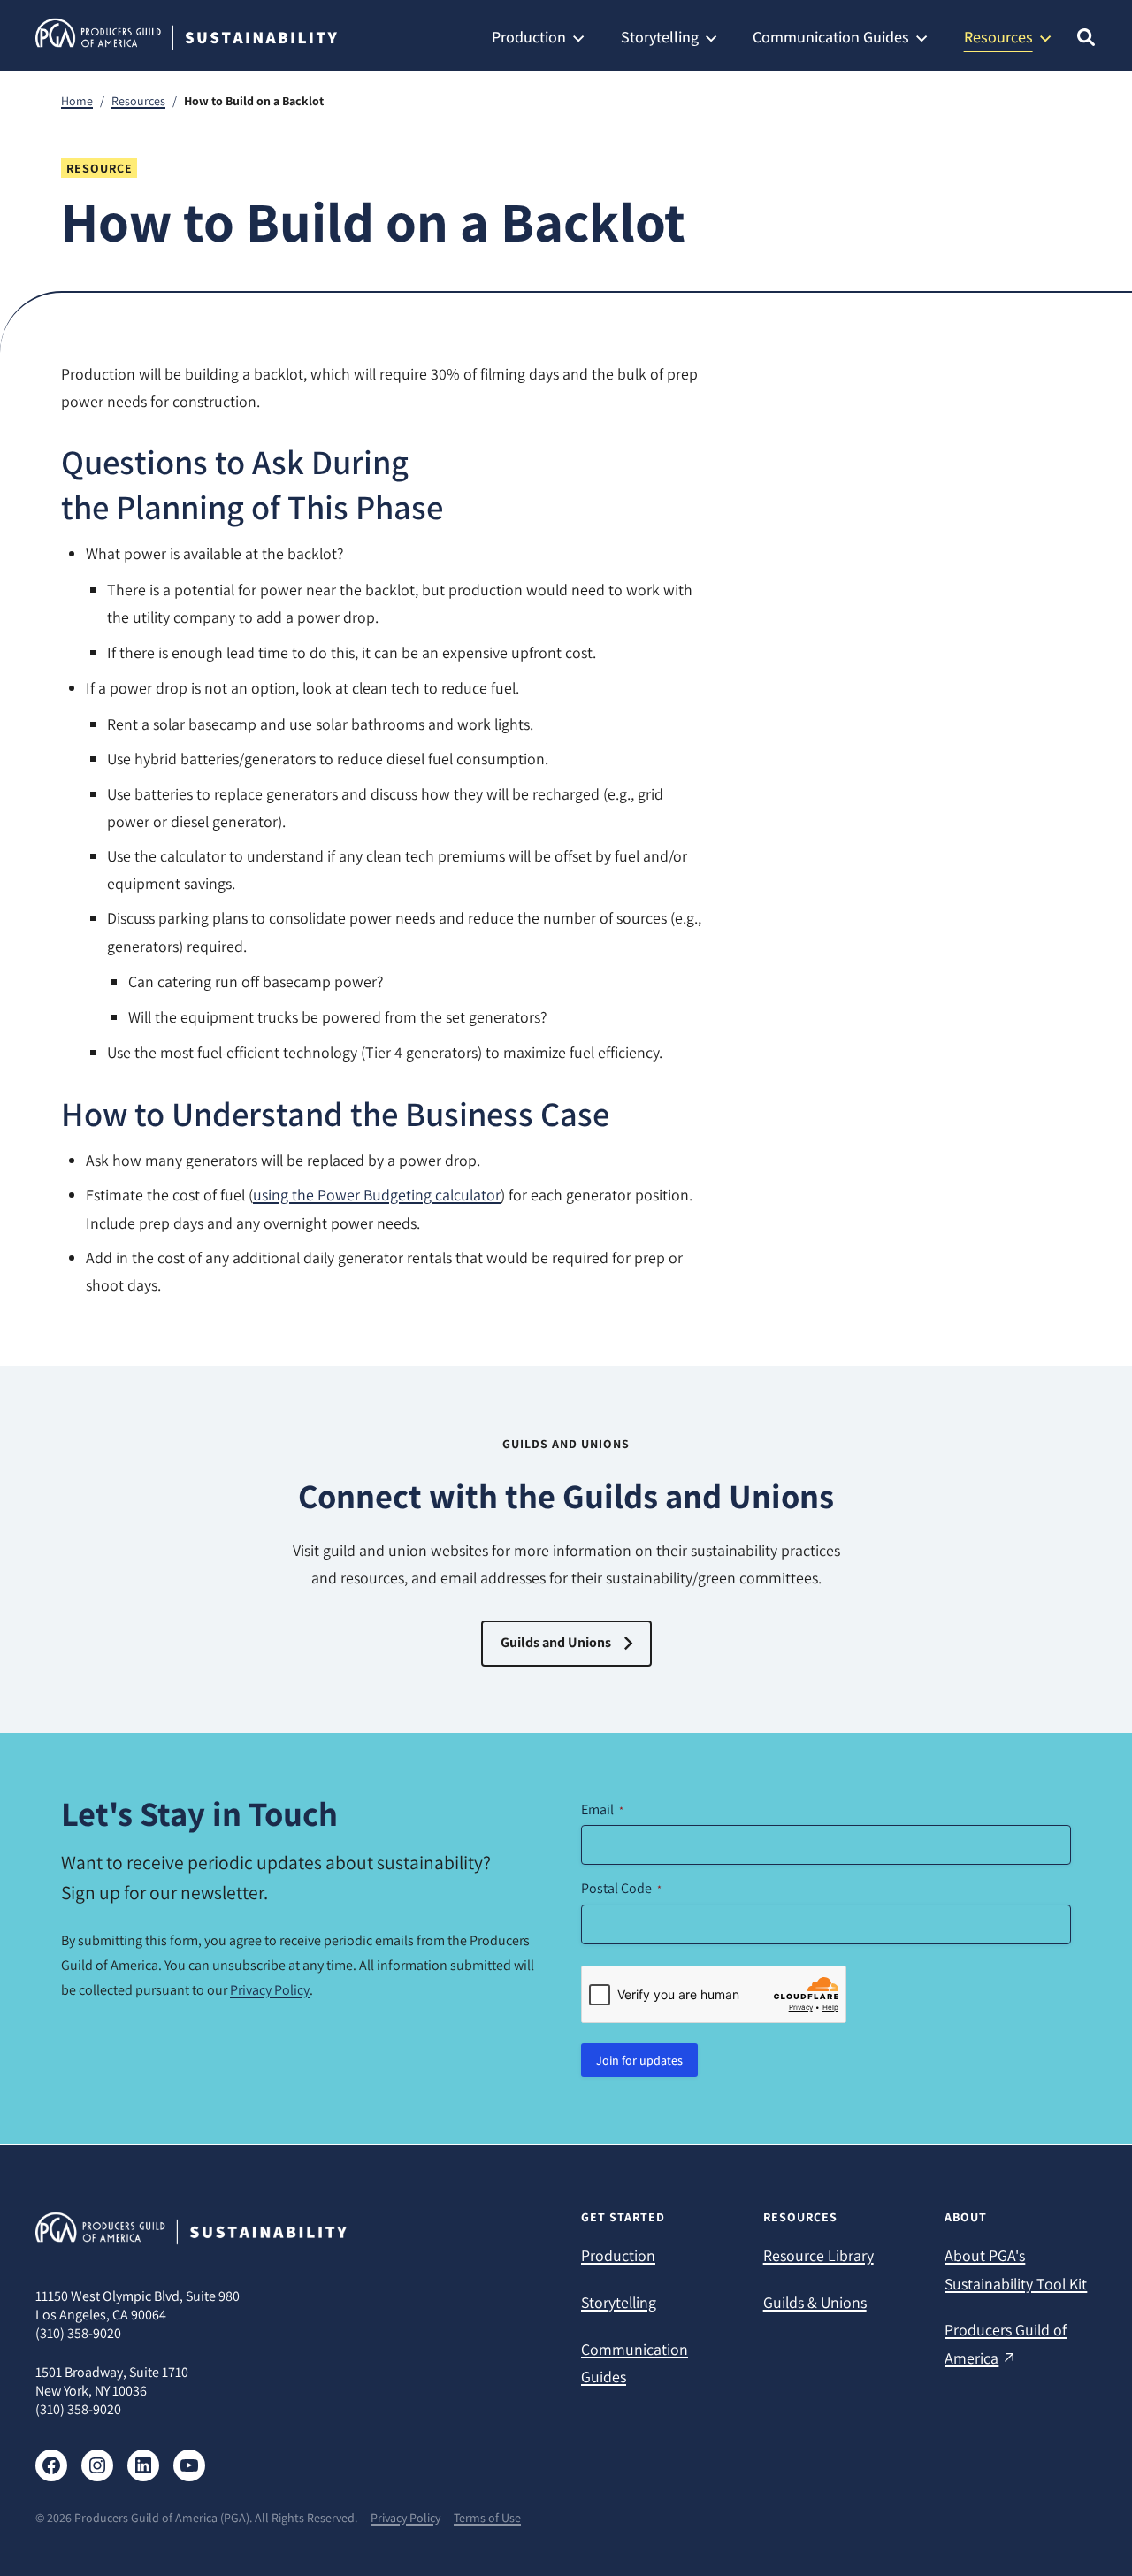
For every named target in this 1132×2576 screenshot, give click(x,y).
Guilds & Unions (815, 2302)
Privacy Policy (270, 1990)
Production (618, 2255)
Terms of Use (487, 2518)
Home (77, 101)
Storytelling (619, 2302)
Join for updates (639, 2060)
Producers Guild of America (1006, 2343)
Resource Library (818, 2255)
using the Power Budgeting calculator (377, 1195)
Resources (138, 101)
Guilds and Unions (556, 1642)
